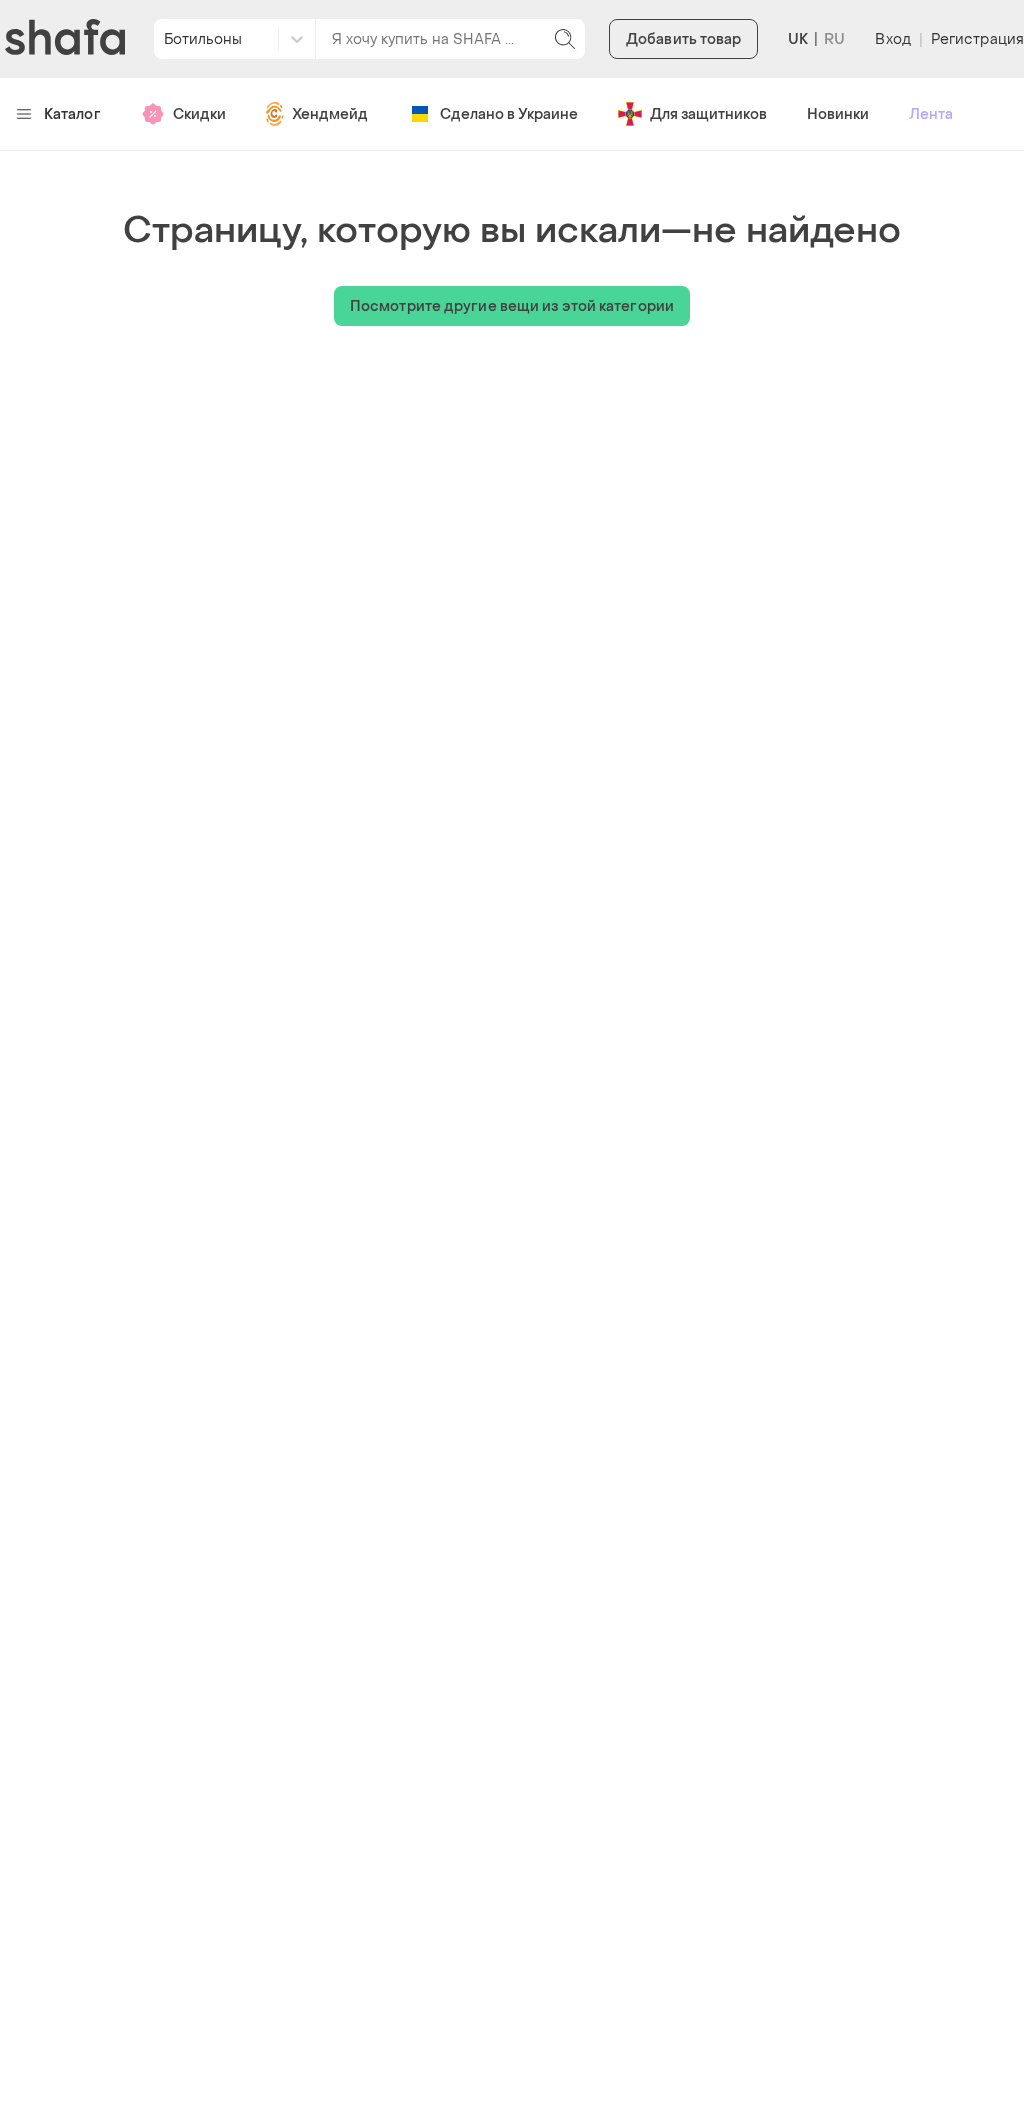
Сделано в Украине (509, 114)
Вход (892, 39)
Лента (931, 114)
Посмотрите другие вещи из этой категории (512, 306)
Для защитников (708, 114)
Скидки (199, 114)
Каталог (72, 114)
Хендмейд (330, 114)
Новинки (838, 114)
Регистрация (977, 39)
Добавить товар (683, 39)
